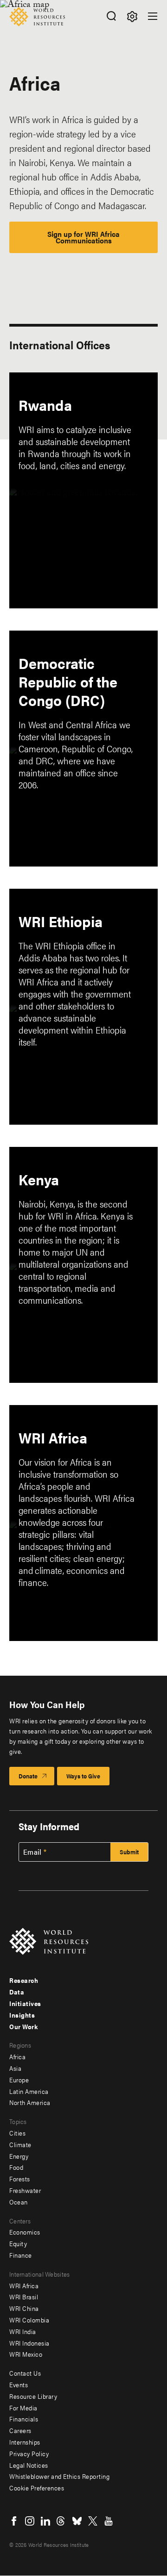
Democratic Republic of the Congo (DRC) (68, 681)
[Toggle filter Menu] (132, 16)
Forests (20, 2179)
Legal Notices (29, 2465)
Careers (20, 2430)
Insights (22, 2015)
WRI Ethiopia (61, 921)
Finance (21, 2255)
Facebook (14, 2521)
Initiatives (25, 2003)
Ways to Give (83, 1776)
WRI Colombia (29, 2320)
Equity (18, 2243)
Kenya (39, 1179)
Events (19, 2384)
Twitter (93, 2521)
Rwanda (45, 405)
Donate (28, 1776)
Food (16, 2167)
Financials (24, 2419)
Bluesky (77, 2521)
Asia (15, 2068)
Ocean (19, 2202)
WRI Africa (53, 1437)
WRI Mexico (26, 2354)
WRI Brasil (24, 2297)
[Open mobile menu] (153, 16)
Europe (19, 2080)
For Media (23, 2408)
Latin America (29, 2091)
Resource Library (33, 2396)
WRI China (24, 2308)
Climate (20, 2144)
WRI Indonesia (29, 2343)
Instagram (30, 2521)
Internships (25, 2442)
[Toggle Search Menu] (111, 16)
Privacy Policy (29, 2453)
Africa (17, 2056)
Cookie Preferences (37, 2488)
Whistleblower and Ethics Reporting (59, 2476)
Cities (17, 2133)
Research (24, 1980)
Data (17, 1992)
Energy (19, 2156)
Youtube (109, 2521)
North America (30, 2102)
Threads (61, 2521)
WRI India (23, 2331)
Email (32, 1852)
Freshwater (25, 2190)
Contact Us (25, 2373)
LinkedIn (45, 2521)
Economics (25, 2232)
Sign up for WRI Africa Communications (83, 237)
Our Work (23, 2026)
